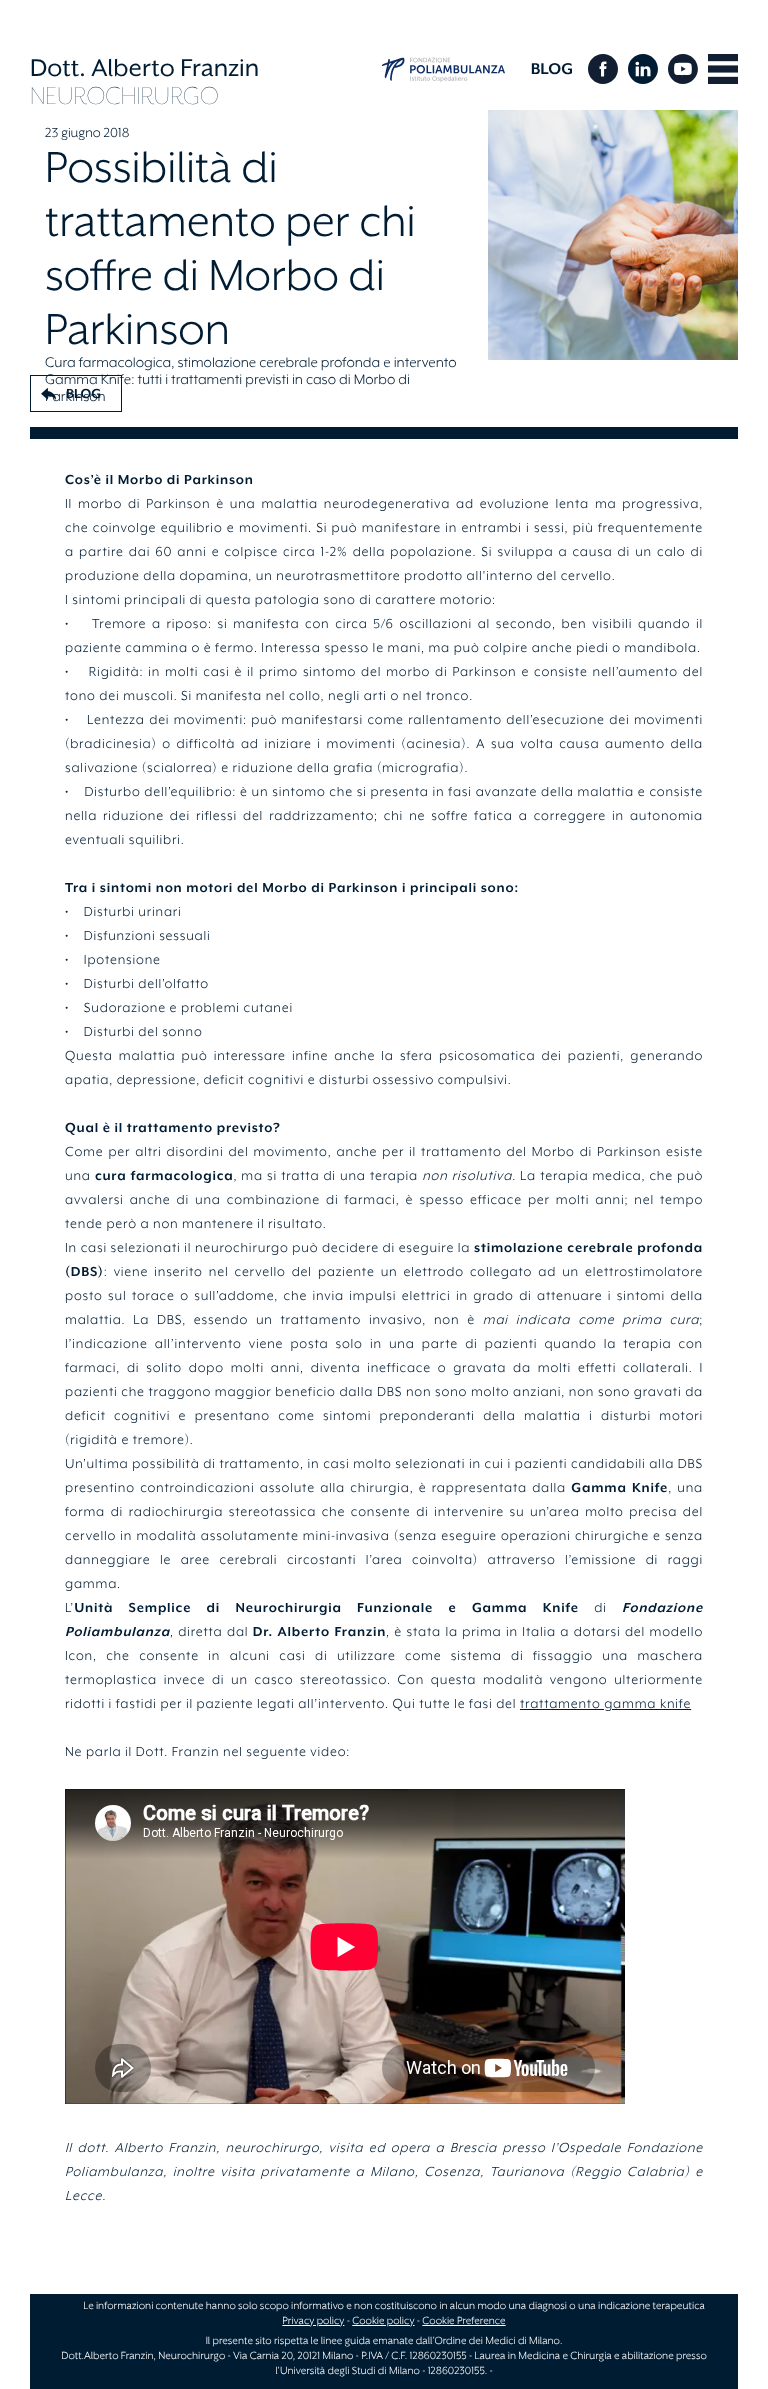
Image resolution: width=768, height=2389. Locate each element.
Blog (552, 69)
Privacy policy (313, 2321)
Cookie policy (383, 2321)
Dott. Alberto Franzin (144, 68)
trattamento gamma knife (605, 1704)
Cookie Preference (463, 2321)
